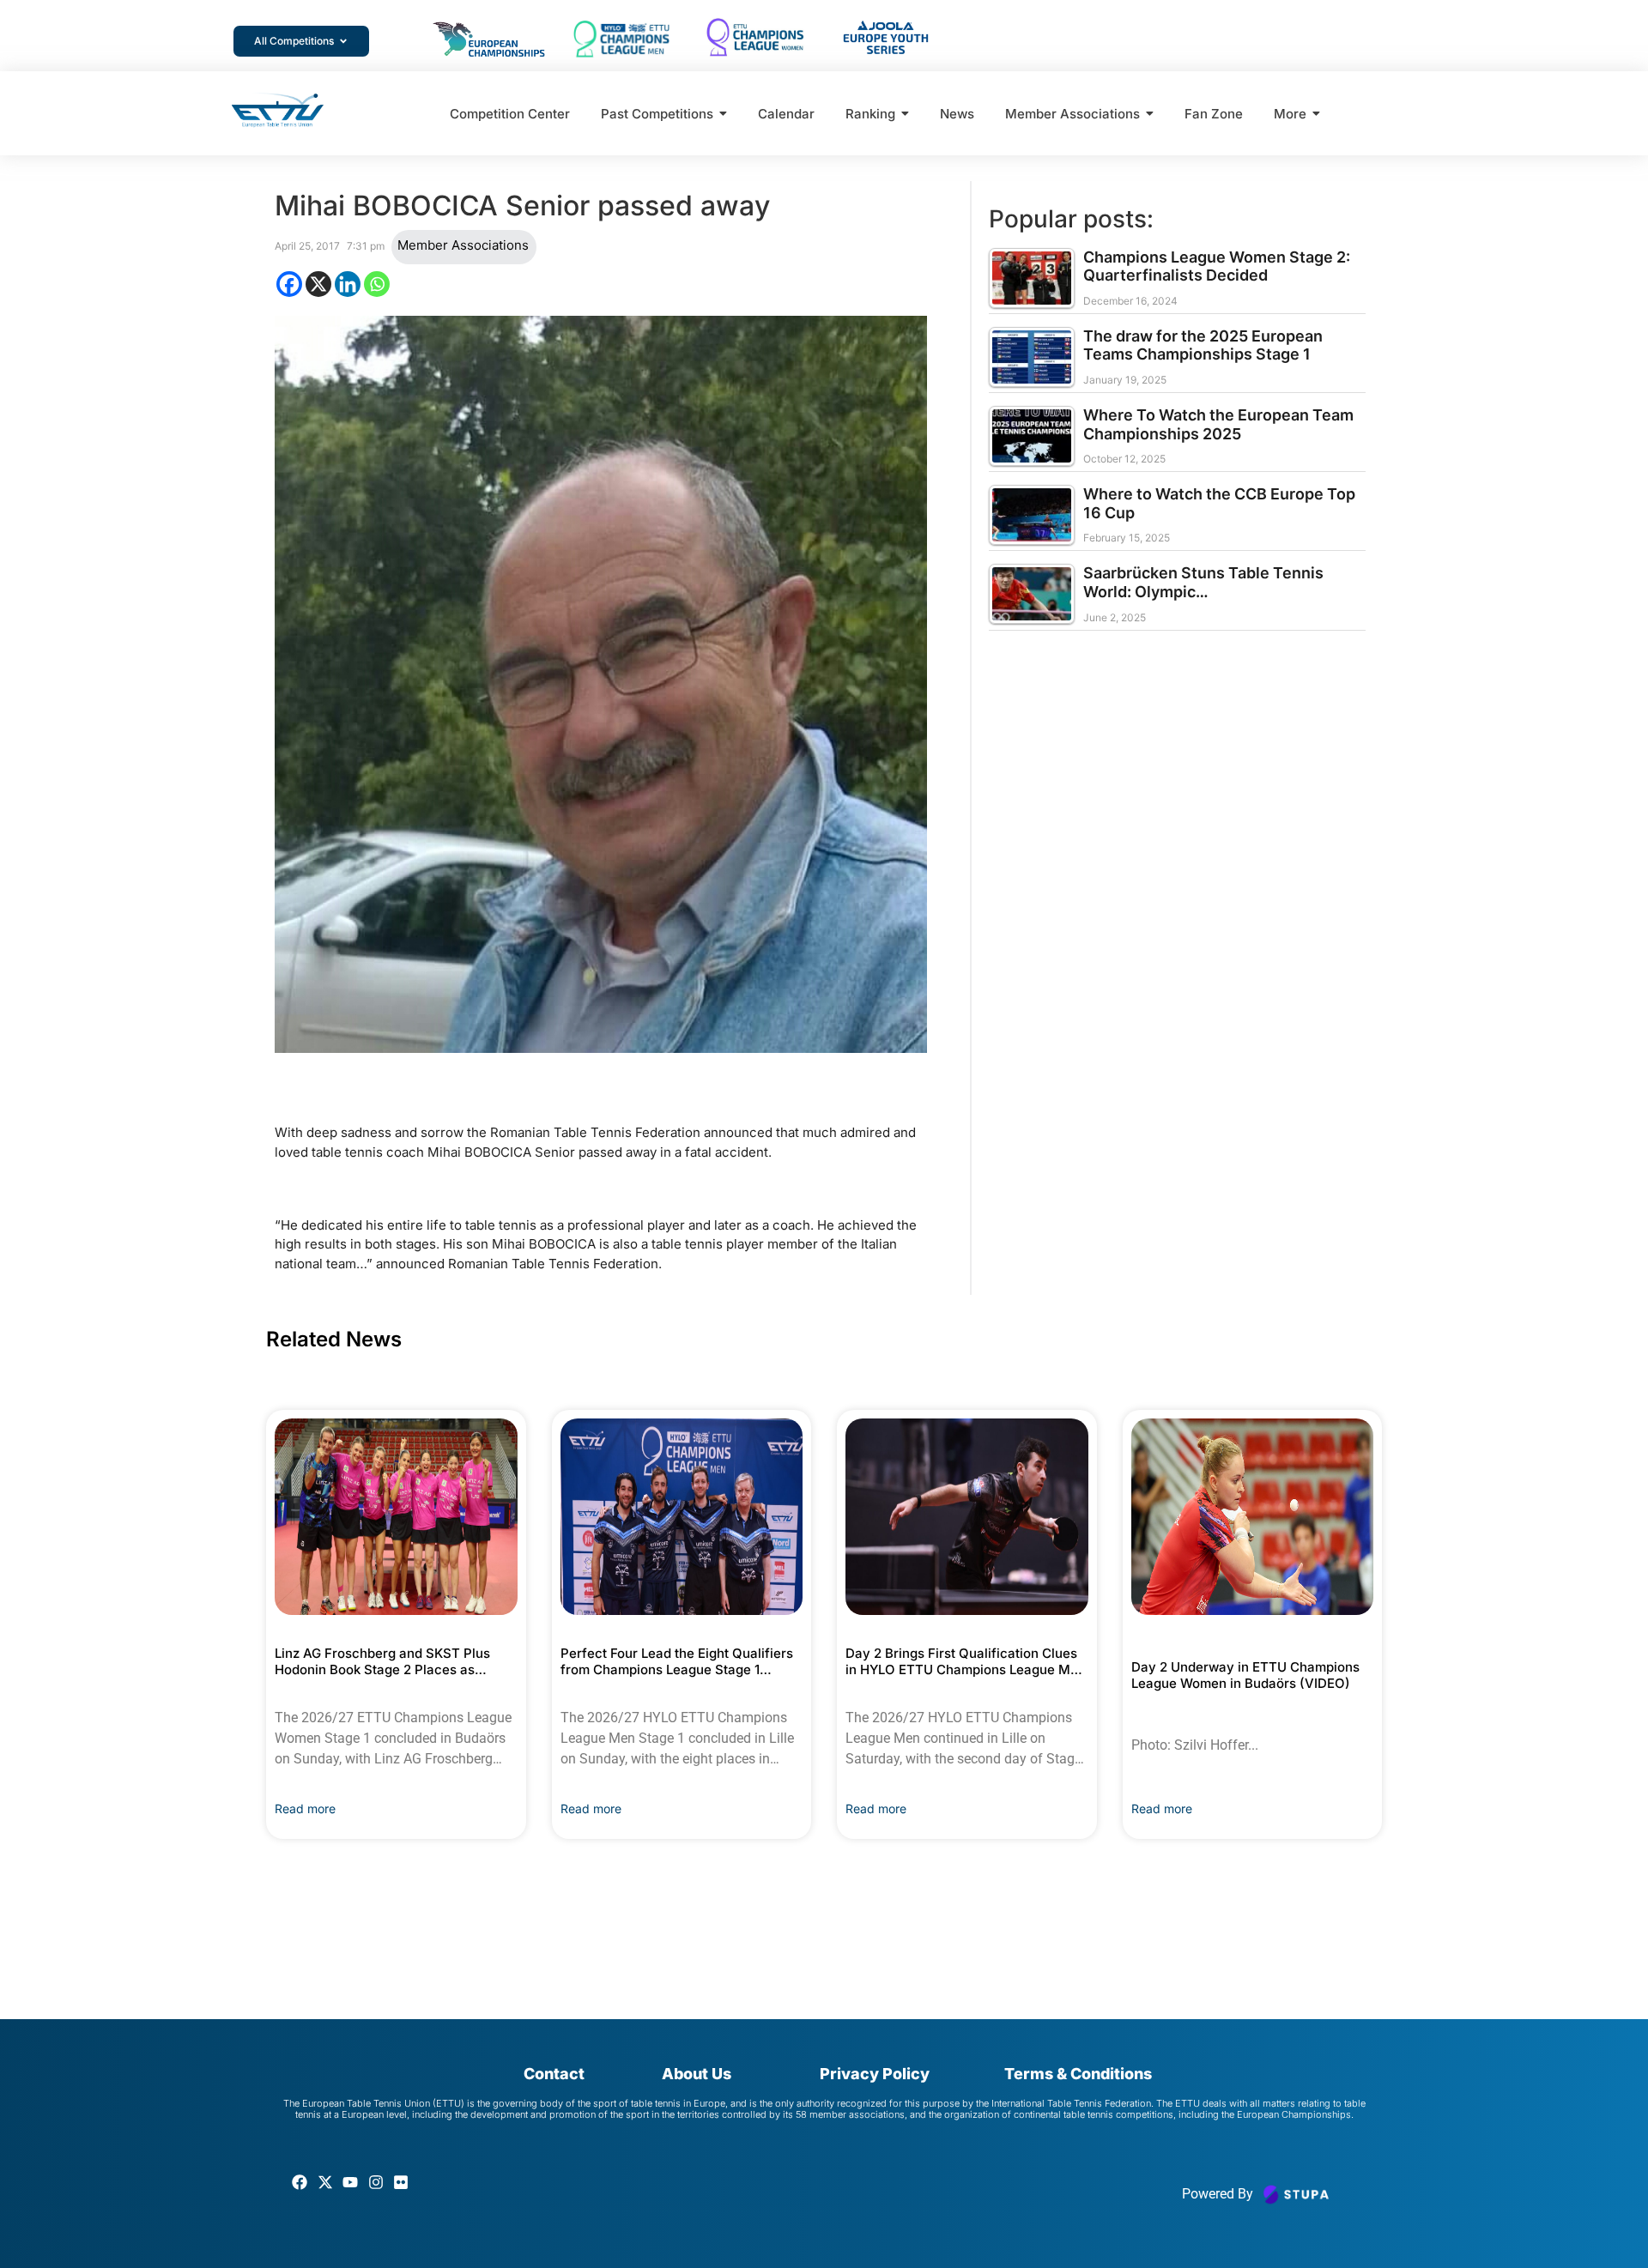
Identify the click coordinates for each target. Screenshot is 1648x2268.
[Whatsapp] (377, 284)
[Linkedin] (348, 284)
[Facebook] (289, 284)
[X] (318, 284)
